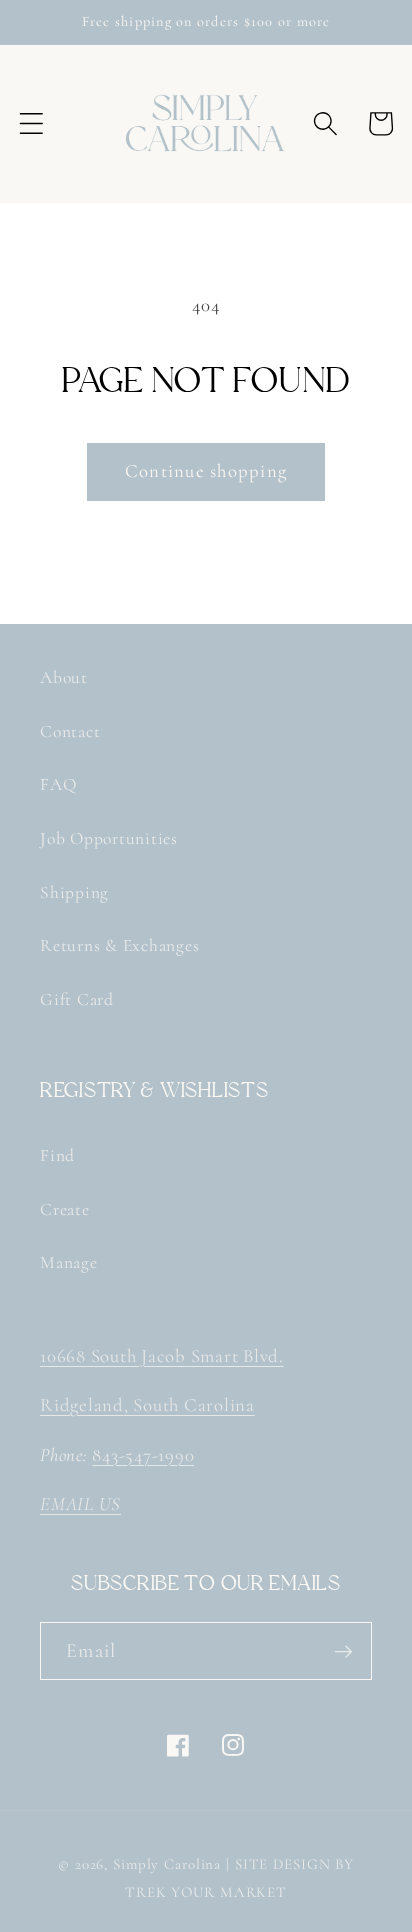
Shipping (74, 892)
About (64, 677)
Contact (70, 731)
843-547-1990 (143, 1455)
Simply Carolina (167, 1864)
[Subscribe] (343, 1651)
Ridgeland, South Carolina (147, 1405)
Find (57, 1155)
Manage (69, 1262)
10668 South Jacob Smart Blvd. (162, 1356)
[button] (31, 123)
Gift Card (77, 999)
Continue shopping (206, 471)
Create (65, 1209)
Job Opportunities (109, 838)
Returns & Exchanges (119, 945)
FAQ (58, 784)
